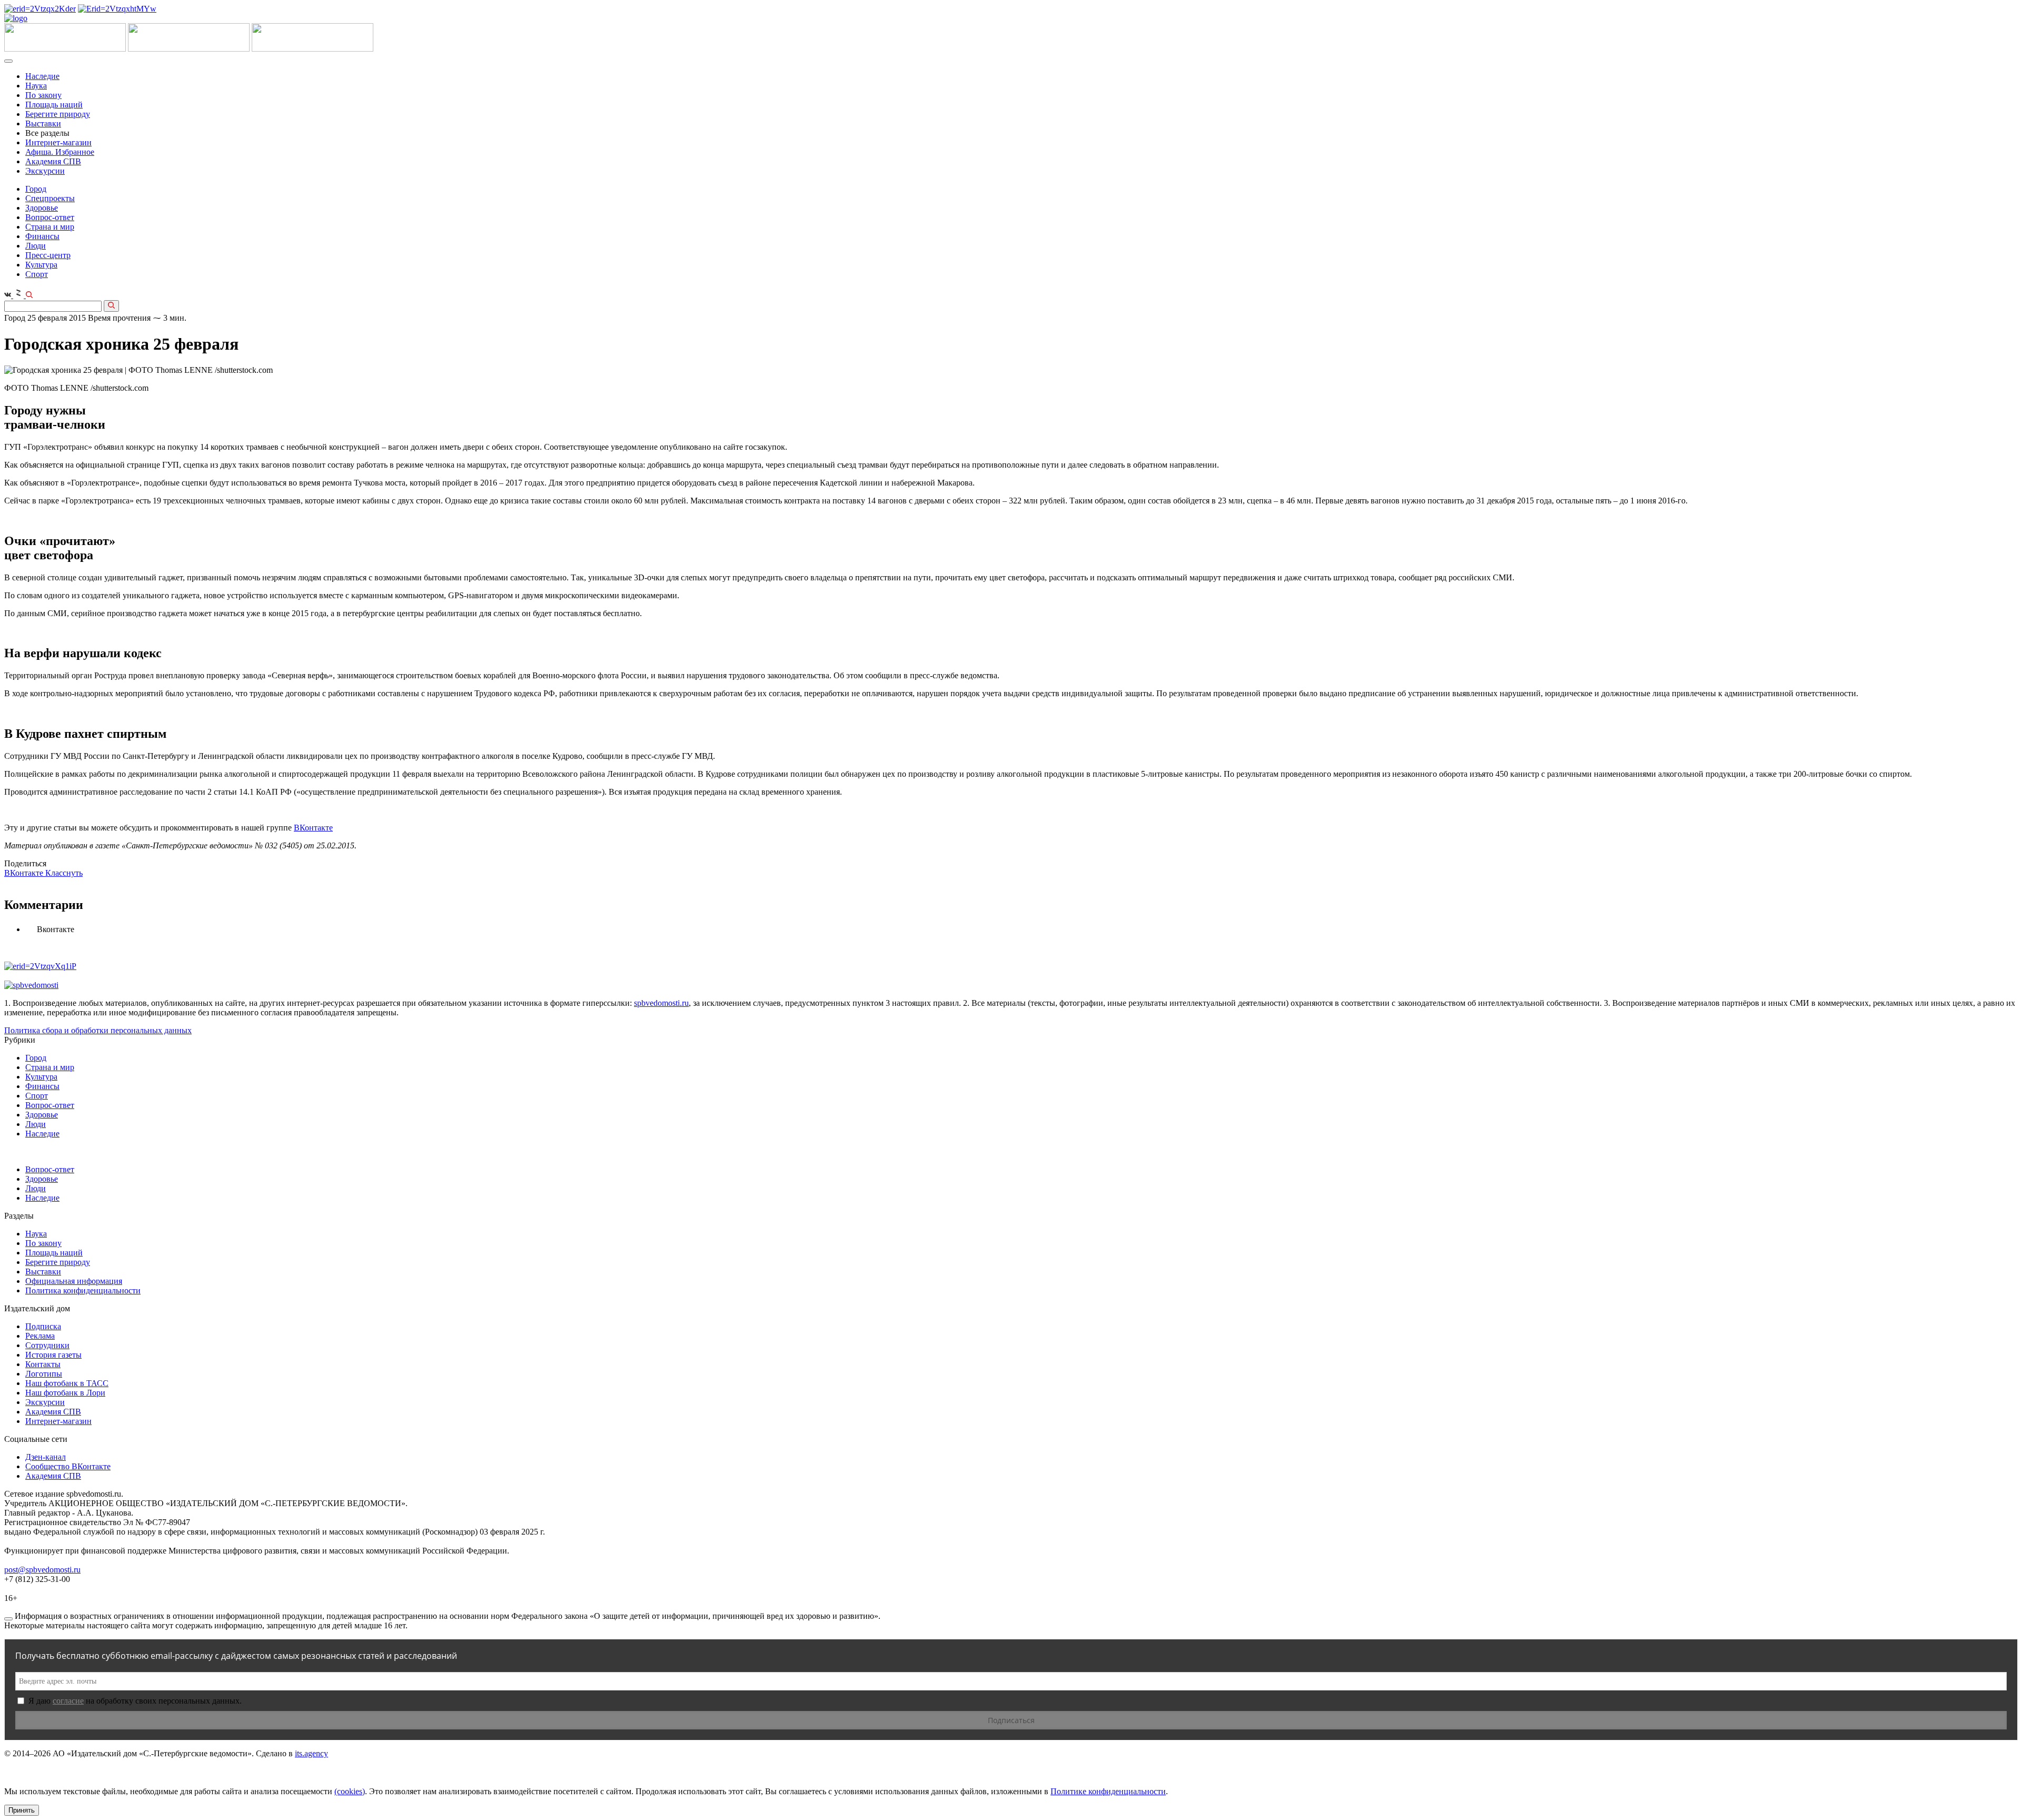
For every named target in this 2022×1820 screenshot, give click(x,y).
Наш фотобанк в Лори (65, 1393)
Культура (41, 265)
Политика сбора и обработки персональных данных (98, 1030)
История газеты (53, 1355)
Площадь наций (54, 105)
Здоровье (42, 208)
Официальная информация (74, 1281)
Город (36, 189)
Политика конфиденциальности (83, 1290)
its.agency (311, 1753)
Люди (36, 246)
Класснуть (64, 873)
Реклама (40, 1336)
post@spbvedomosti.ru (42, 1570)
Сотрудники (47, 1345)
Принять (22, 1810)
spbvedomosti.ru (661, 1003)
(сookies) (350, 1791)
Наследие (42, 76)
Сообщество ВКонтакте (68, 1466)
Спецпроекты (50, 198)
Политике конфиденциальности (1108, 1791)
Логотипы (44, 1374)
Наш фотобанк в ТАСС (67, 1383)
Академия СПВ (53, 161)
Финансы (42, 236)
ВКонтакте (313, 828)
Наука (36, 86)
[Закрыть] (8, 1619)
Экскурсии (45, 171)
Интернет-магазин (58, 142)
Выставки (43, 123)
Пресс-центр (48, 255)
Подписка (43, 1326)
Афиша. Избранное (60, 152)
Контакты (43, 1364)
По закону (43, 95)
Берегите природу (58, 114)
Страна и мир (50, 227)
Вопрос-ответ (50, 217)
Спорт (37, 274)
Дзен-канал (46, 1457)
